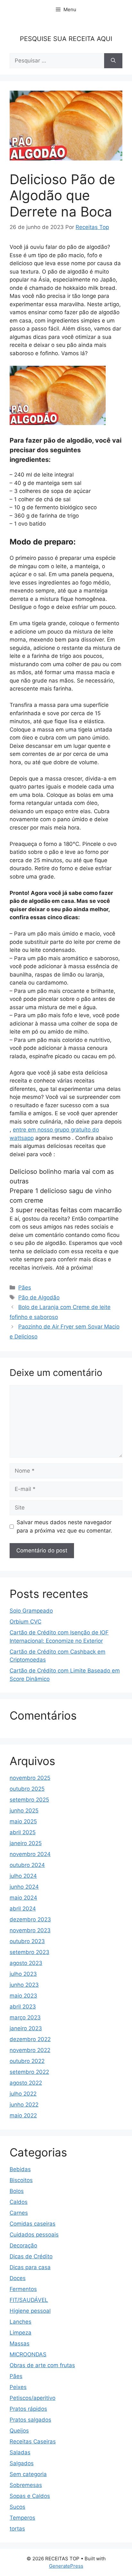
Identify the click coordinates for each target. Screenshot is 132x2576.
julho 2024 (23, 1876)
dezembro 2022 (30, 2039)
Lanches (21, 2322)
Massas (20, 2343)
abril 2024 (23, 1909)
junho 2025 (24, 1811)
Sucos (17, 2507)
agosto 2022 (26, 2083)
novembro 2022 (30, 2050)
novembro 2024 (30, 1854)
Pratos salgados (30, 2420)
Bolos (17, 2191)
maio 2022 (23, 2115)
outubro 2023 (27, 1941)
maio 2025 (23, 1821)
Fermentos (23, 2289)
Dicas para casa (30, 2267)
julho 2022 (23, 2094)
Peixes (18, 2387)
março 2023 (25, 2017)
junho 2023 (24, 1985)
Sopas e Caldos (30, 2496)
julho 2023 (23, 1974)
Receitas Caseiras (33, 2441)
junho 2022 (24, 2105)
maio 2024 (23, 1898)
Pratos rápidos (28, 2409)
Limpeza (21, 2333)
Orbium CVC (25, 1622)
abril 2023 (23, 2007)
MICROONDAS (28, 2354)
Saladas (20, 2452)
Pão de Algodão (39, 1297)
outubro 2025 (27, 1789)
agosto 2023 (26, 1963)
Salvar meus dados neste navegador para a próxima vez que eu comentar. (64, 1526)
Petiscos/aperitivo (33, 2398)
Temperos (22, 2518)
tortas (17, 2529)
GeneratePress (66, 2566)
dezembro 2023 (30, 1919)
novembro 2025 (30, 1778)
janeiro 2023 (26, 2028)
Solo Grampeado (31, 1611)
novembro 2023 (30, 1930)
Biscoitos (21, 2180)
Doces (18, 2278)
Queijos (19, 2431)
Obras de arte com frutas (42, 2365)
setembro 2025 (29, 1800)
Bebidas (20, 2169)
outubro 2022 (27, 2061)
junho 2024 (24, 1887)
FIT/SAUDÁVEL (29, 2300)
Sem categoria (28, 2474)
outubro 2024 (27, 1865)
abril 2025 (23, 1832)
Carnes (19, 2213)
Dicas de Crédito (31, 2256)
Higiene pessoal (30, 2311)
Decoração (23, 2245)
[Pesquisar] (113, 61)
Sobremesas (26, 2485)
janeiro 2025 (26, 1843)
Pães (25, 1288)
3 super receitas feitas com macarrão (66, 1210)
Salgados (22, 2463)
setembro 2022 (29, 2072)
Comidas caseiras (33, 2224)
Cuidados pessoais (34, 2235)
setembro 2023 (29, 1952)
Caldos (19, 2202)
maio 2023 (23, 1996)
